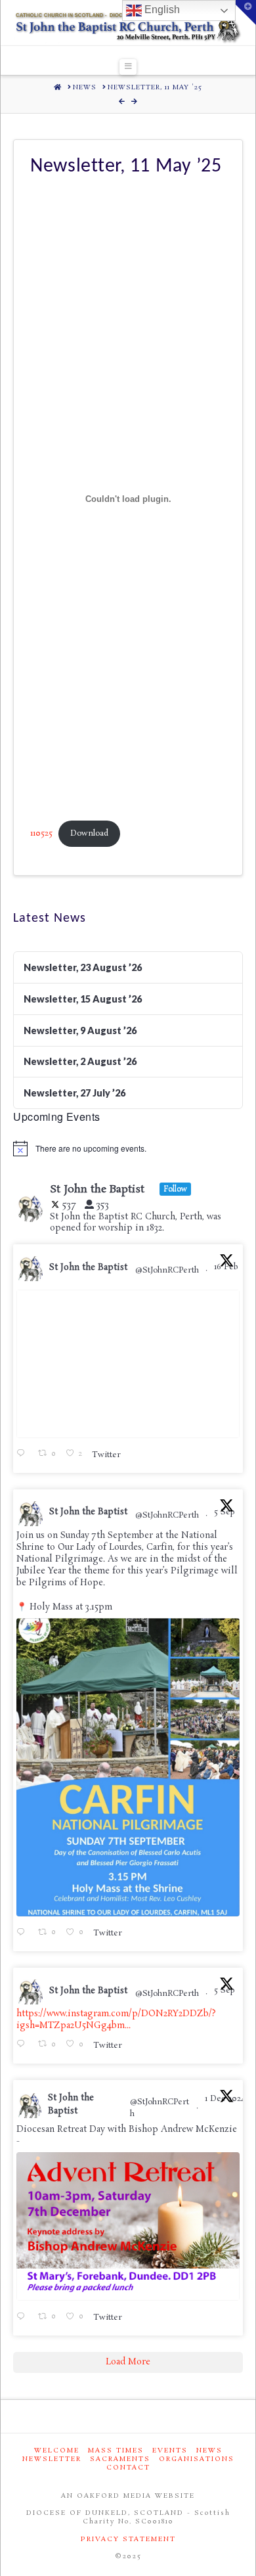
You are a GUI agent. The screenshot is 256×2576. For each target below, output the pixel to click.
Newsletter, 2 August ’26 (80, 1061)
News (209, 2451)
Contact (128, 2468)
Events (170, 2451)
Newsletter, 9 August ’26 (80, 1030)
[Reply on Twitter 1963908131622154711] (24, 2045)
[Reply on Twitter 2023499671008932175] (24, 1455)
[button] (128, 67)
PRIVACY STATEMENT (128, 2539)
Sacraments (120, 2459)
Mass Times (116, 2451)
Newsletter (52, 2459)
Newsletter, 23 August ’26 (83, 967)
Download (89, 833)
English (161, 10)
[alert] (128, 1148)
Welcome (57, 2451)
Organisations (197, 2459)
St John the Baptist (88, 1268)
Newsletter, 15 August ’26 (83, 999)
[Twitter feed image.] (128, 1364)
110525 (41, 833)
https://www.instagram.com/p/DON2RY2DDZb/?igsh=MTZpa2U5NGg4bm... (116, 2020)
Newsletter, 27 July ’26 (75, 1093)
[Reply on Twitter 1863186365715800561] (24, 2317)
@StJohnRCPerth (167, 1270)
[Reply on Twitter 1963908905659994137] (24, 1933)
